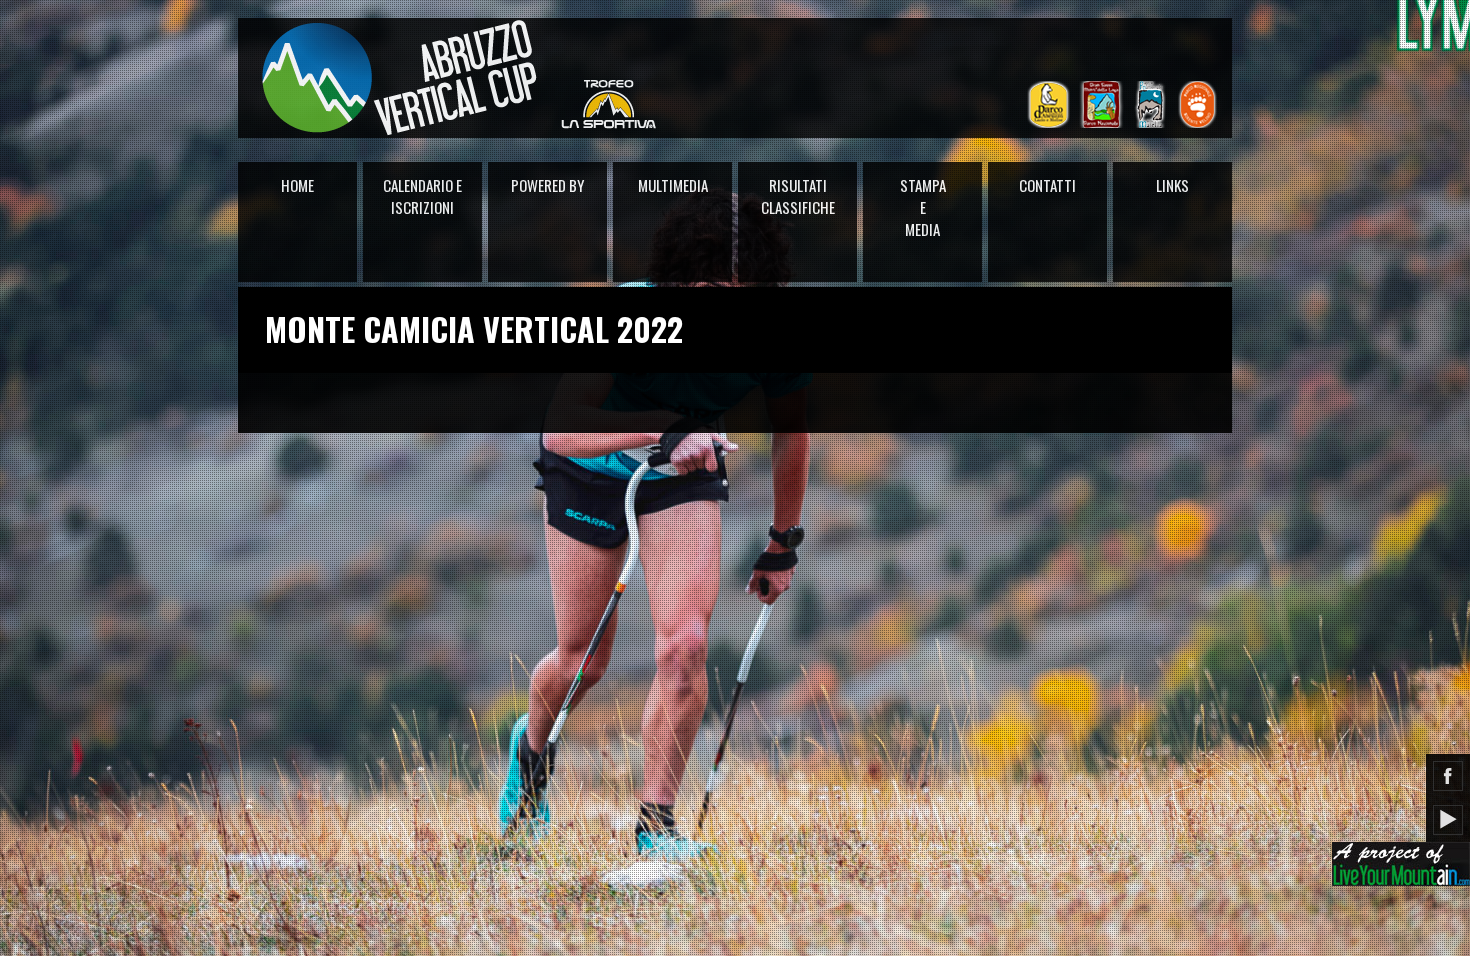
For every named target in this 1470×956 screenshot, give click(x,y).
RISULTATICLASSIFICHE (798, 196)
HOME (297, 185)
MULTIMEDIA (673, 185)
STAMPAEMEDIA (923, 207)
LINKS (1172, 185)
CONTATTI (1047, 185)
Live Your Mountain (1401, 864)
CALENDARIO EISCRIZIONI (422, 196)
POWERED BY (547, 185)
